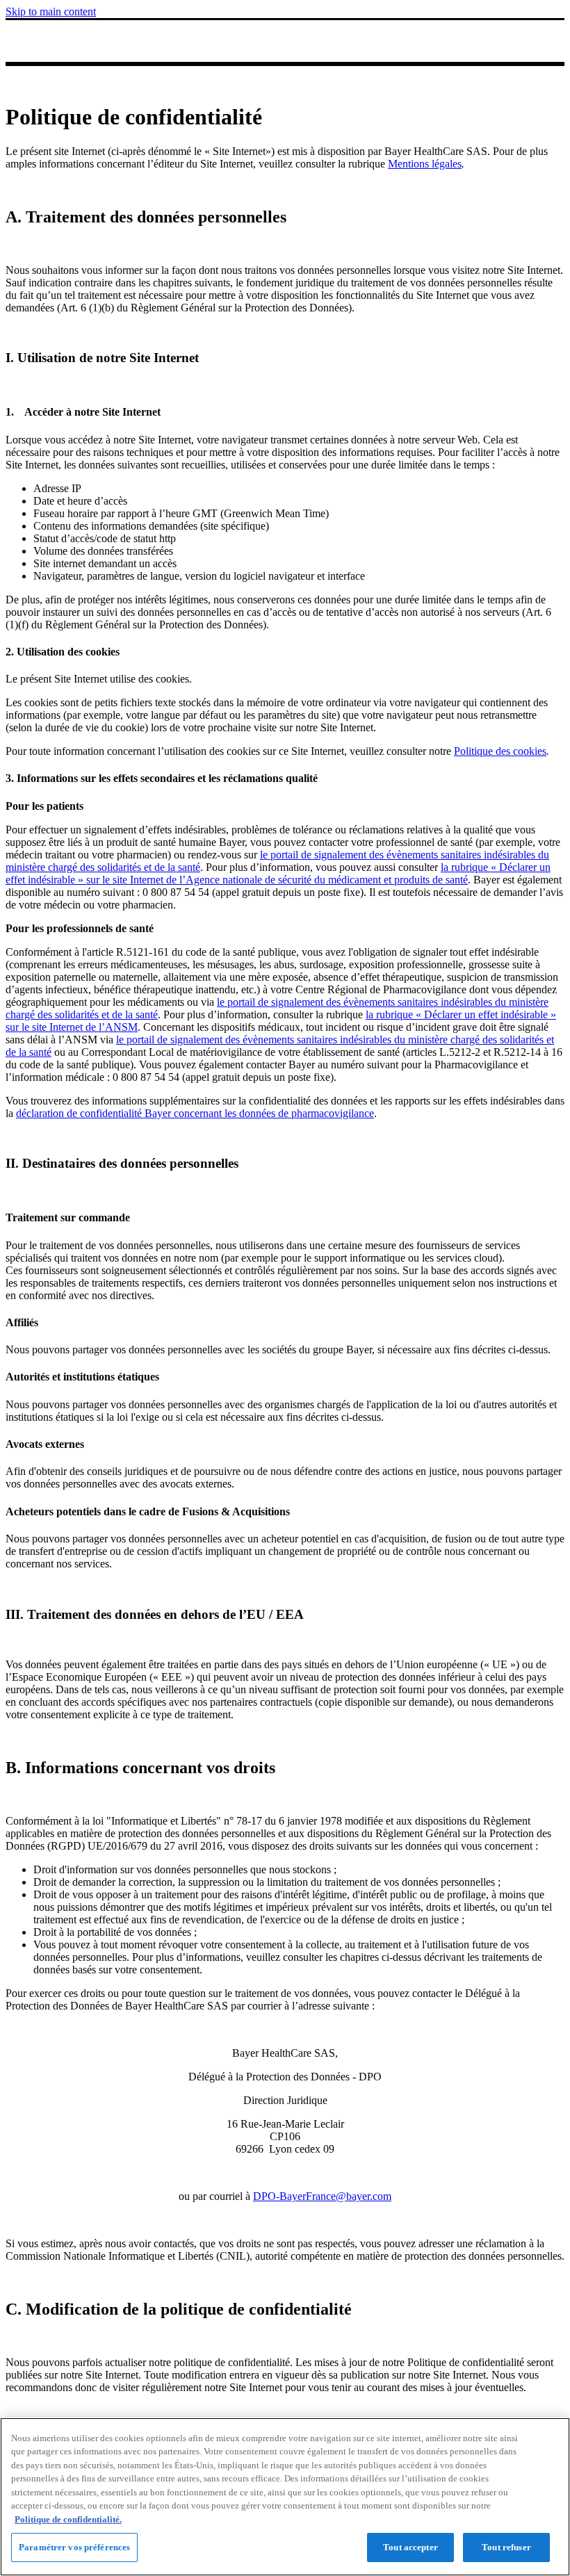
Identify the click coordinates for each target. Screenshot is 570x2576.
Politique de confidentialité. (68, 2519)
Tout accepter (410, 2547)
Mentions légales (425, 164)
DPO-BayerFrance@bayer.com (322, 2196)
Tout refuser (506, 2547)
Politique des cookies (500, 751)
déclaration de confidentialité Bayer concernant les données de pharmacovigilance (195, 1113)
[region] (285, 2497)
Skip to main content (51, 11)
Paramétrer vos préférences (74, 2547)
